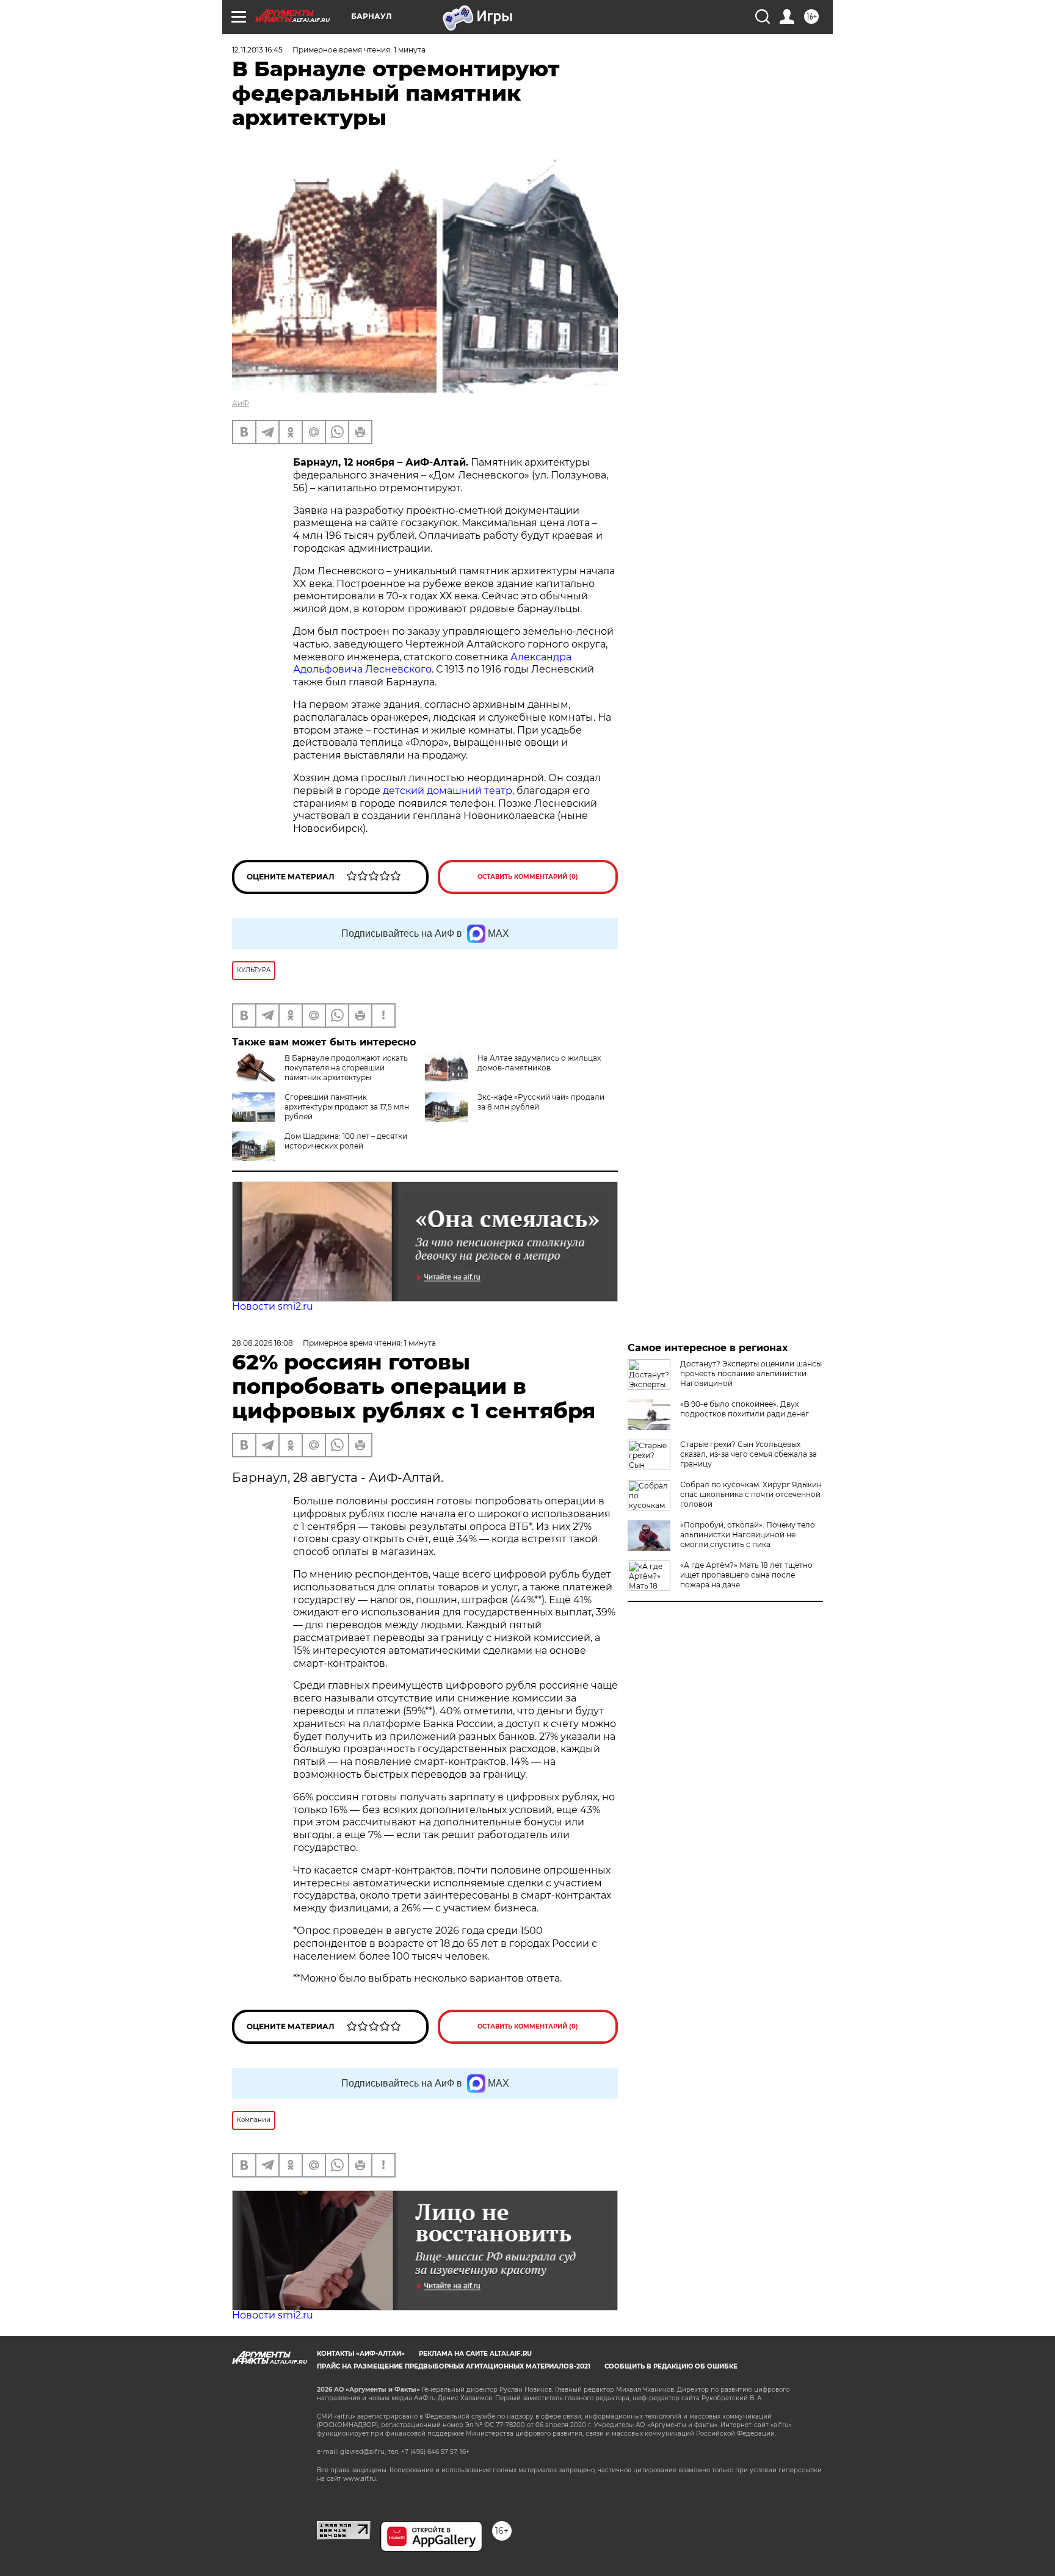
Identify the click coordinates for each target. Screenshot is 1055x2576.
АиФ (241, 403)
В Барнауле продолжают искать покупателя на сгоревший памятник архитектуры (346, 1068)
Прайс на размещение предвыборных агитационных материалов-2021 (454, 2366)
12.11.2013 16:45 (257, 50)
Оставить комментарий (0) (528, 877)
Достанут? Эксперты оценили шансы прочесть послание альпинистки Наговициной (751, 1373)
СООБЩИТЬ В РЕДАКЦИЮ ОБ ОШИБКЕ (671, 2366)
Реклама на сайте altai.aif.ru (475, 2354)
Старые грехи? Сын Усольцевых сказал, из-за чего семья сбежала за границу (749, 1454)
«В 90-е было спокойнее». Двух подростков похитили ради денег (745, 1409)
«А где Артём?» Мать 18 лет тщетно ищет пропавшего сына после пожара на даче (746, 1575)
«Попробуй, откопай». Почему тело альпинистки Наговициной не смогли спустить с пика (748, 1535)
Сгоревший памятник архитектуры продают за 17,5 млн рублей (347, 1107)
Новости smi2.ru (273, 1306)
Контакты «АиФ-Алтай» (361, 2354)
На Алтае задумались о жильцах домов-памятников (539, 1063)
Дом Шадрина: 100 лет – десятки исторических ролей (346, 1141)
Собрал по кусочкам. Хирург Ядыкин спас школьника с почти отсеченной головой (751, 1494)
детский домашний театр (448, 791)
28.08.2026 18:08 (263, 1343)
